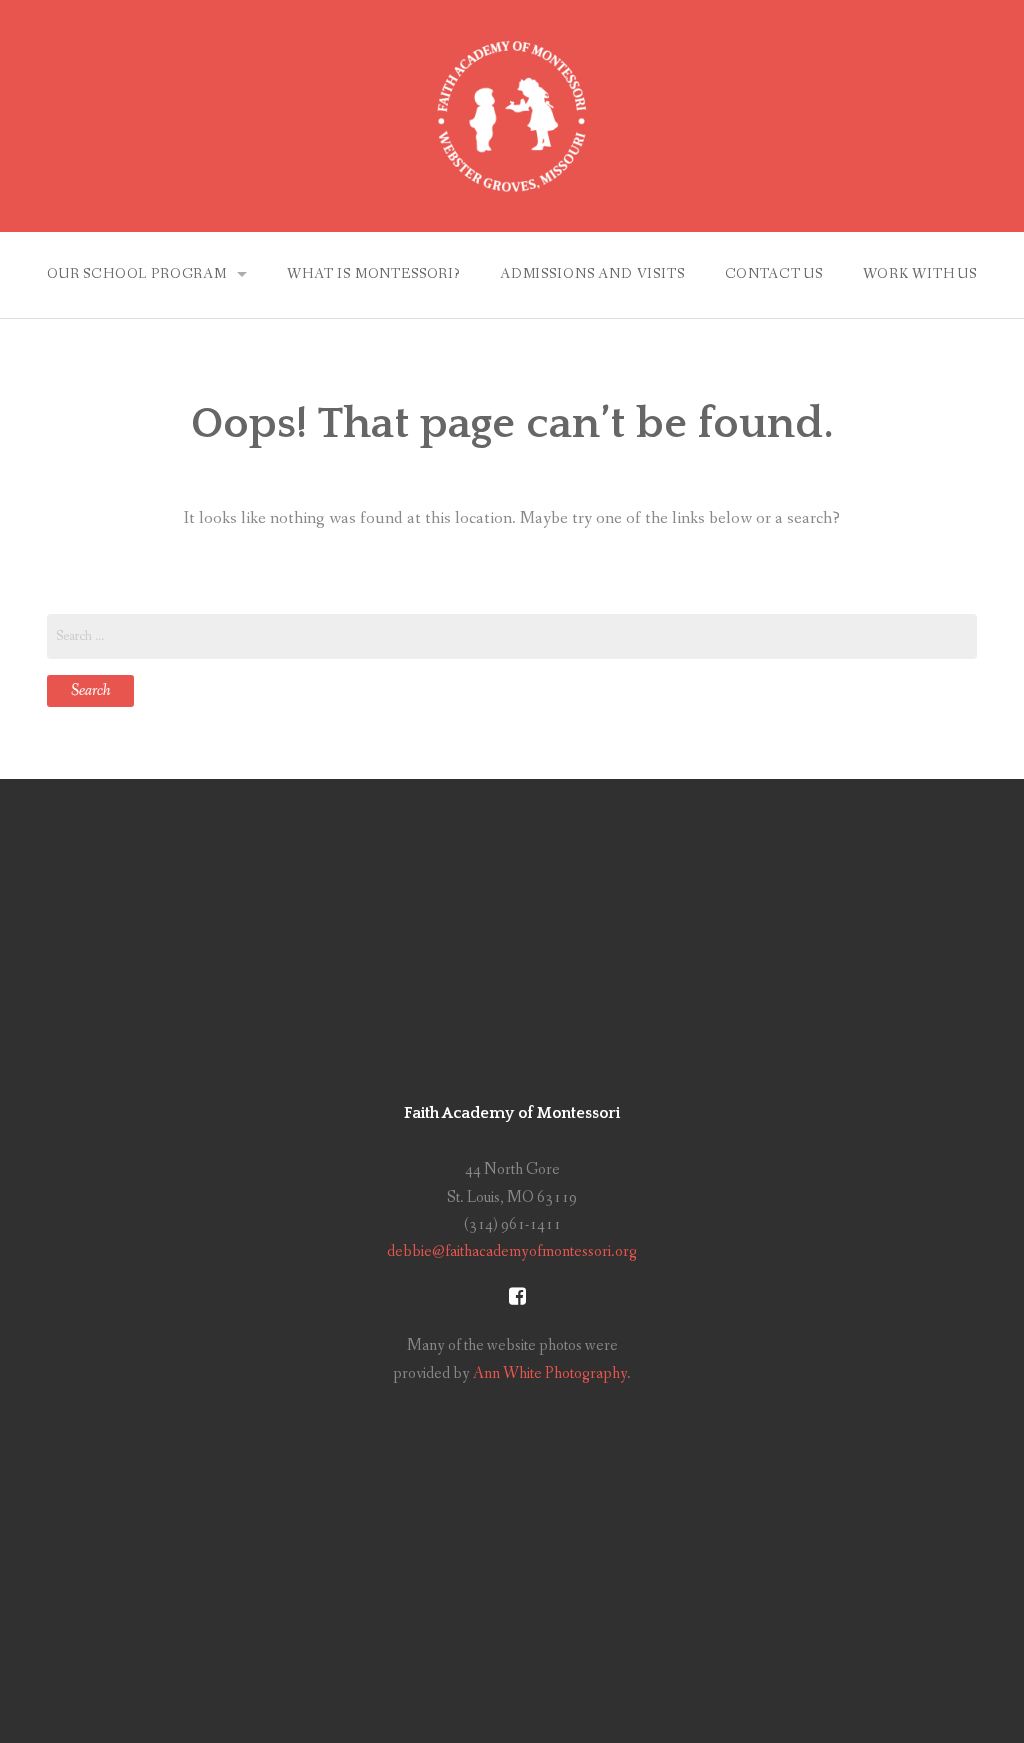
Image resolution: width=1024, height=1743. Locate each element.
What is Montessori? (373, 274)
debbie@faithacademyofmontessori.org (512, 1251)
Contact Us (774, 274)
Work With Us (920, 274)
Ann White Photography (550, 1373)
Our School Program (137, 274)
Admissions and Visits (592, 274)
